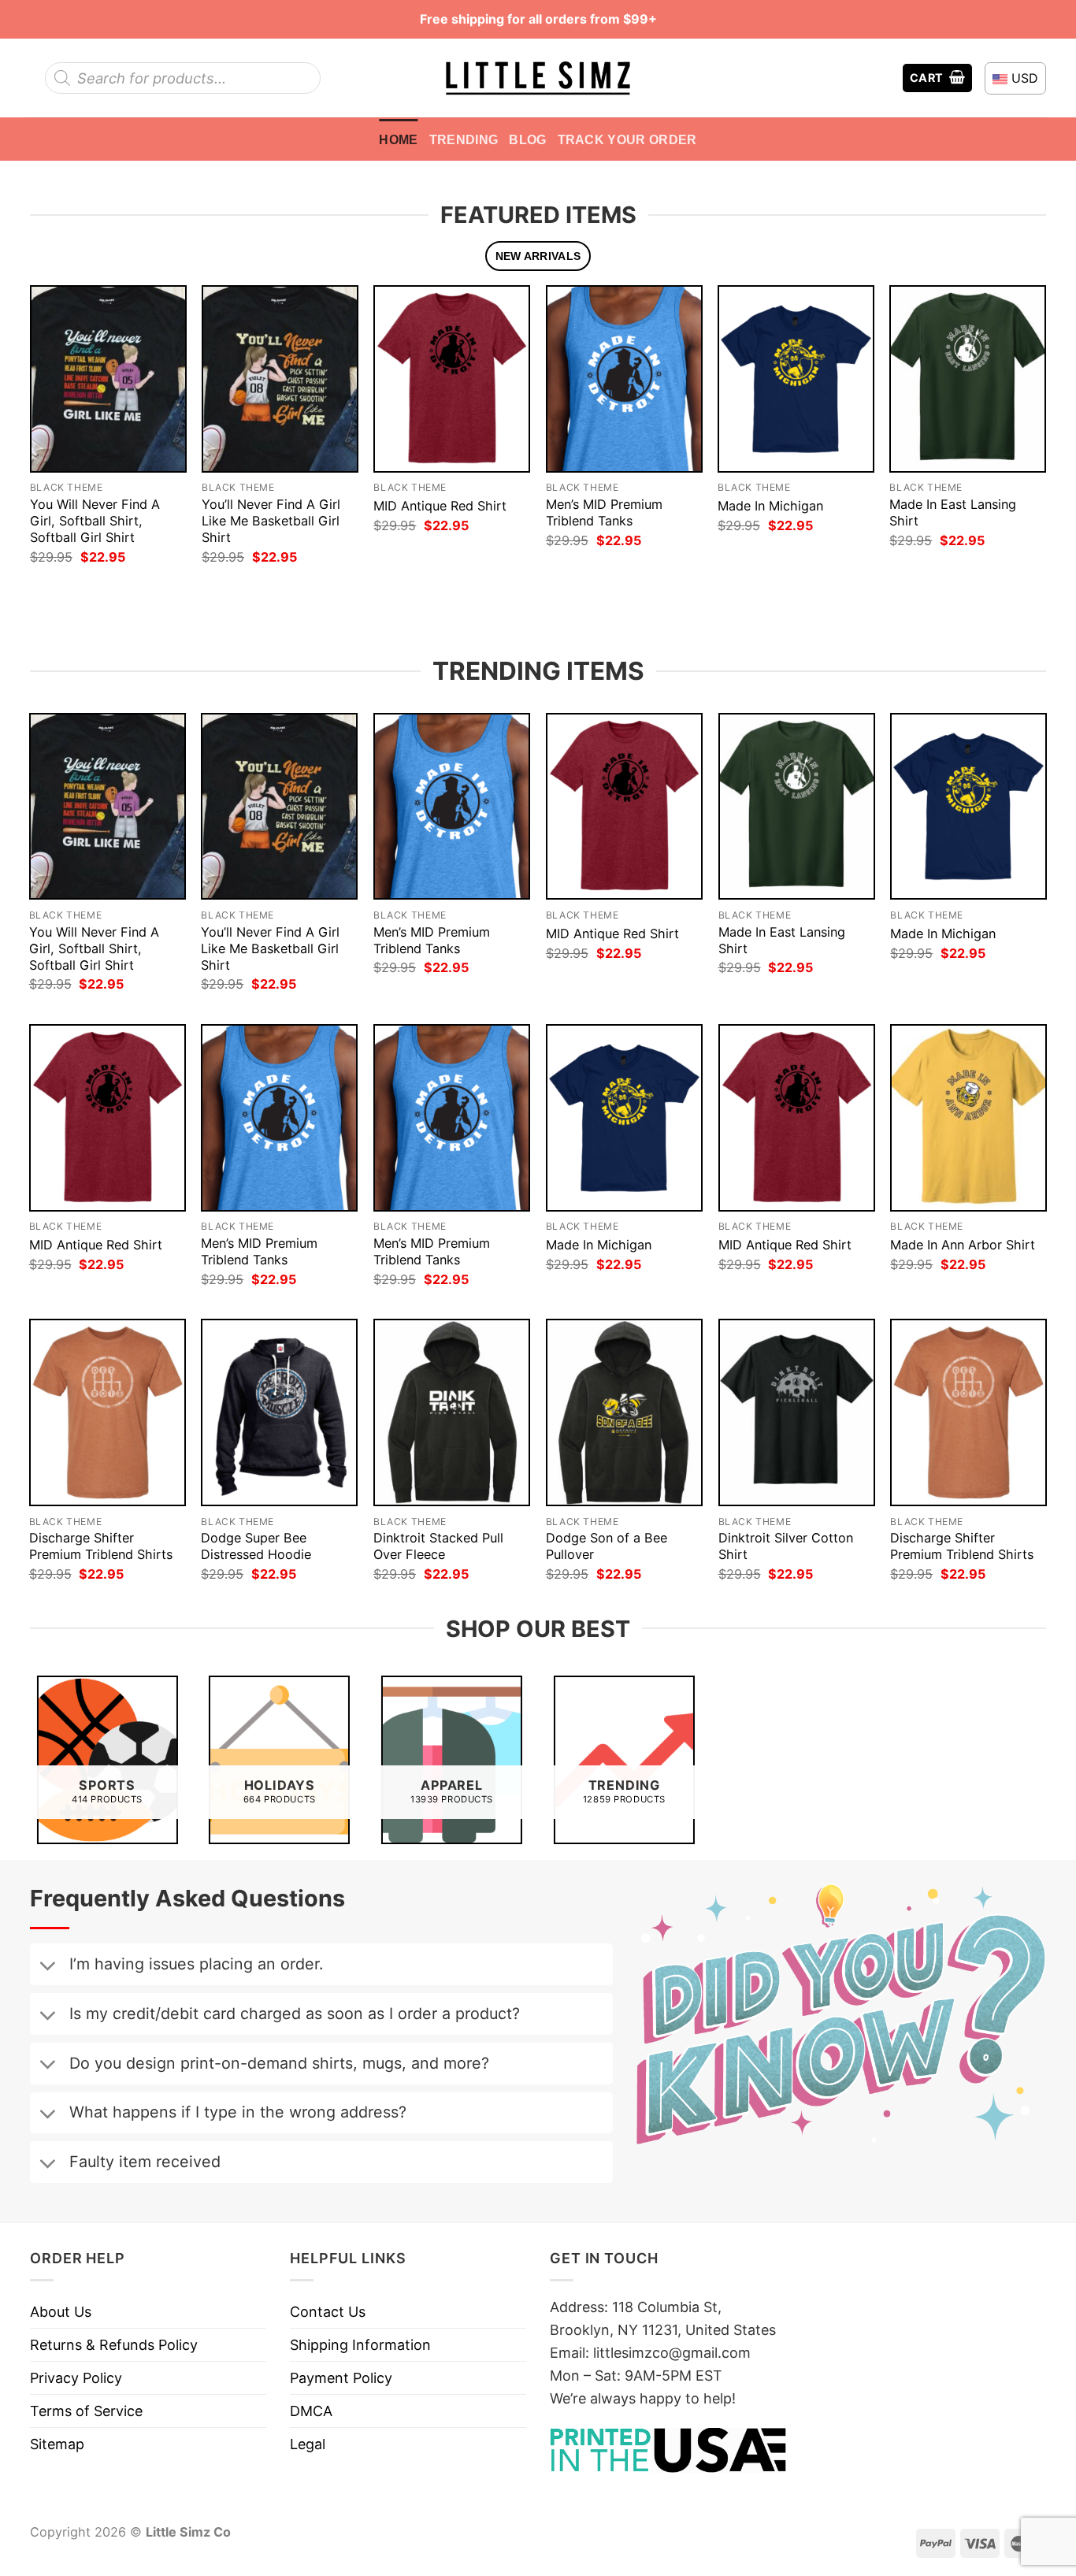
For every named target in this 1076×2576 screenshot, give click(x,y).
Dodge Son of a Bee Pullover (607, 1546)
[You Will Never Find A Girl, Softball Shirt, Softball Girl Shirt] (108, 379)
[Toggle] (47, 1967)
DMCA (311, 2411)
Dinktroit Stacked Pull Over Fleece (438, 1546)
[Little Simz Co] (538, 78)
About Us (61, 2312)
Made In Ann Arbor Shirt (963, 1245)
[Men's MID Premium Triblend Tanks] (624, 379)
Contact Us (328, 2312)
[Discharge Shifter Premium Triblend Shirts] (108, 1412)
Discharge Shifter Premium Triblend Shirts (101, 1546)
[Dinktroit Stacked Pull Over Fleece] (452, 1412)
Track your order (627, 139)
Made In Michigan (770, 506)
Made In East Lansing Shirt (953, 512)
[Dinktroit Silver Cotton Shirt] (797, 1412)
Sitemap (57, 2444)
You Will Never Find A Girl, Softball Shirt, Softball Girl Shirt (95, 521)
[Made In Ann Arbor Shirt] (968, 1118)
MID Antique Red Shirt (440, 506)
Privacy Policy (76, 2378)
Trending (464, 139)
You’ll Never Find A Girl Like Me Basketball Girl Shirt (271, 521)
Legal (308, 2444)
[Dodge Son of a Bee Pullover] (624, 1412)
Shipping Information (360, 2345)
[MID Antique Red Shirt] (452, 379)
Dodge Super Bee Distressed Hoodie (256, 1546)
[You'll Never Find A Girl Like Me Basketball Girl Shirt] (280, 379)
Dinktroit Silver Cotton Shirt (786, 1546)
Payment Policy (341, 2378)
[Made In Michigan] (796, 379)
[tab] (538, 256)
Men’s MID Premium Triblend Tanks (604, 512)
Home (398, 139)
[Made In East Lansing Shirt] (968, 379)
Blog (527, 139)
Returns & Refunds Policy (114, 2345)
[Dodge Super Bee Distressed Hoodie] (279, 1412)
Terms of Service (86, 2411)
